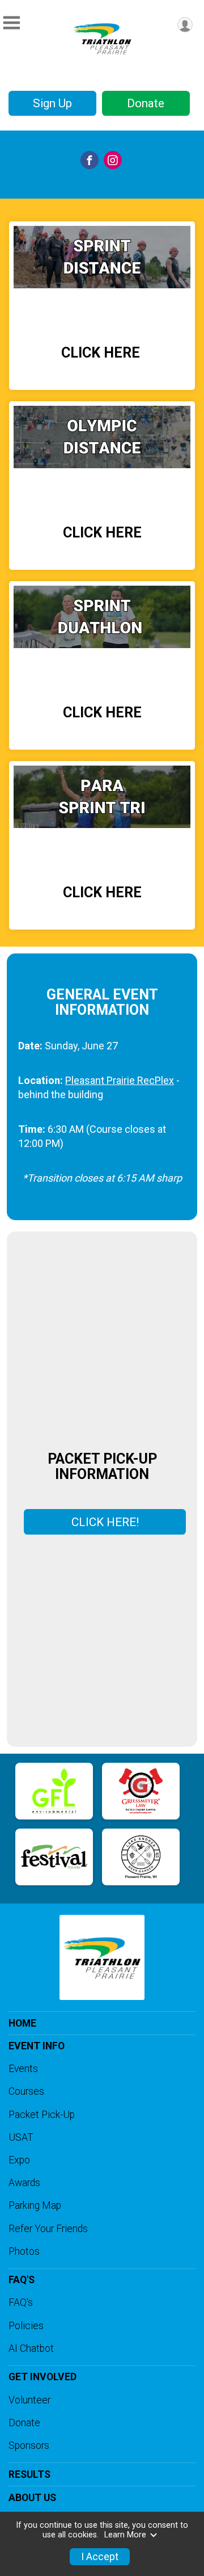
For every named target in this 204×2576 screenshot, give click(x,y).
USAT (21, 2137)
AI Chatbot (31, 2348)
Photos (24, 2251)
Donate (146, 103)
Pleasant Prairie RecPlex (120, 1080)
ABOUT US (32, 2498)
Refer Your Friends (48, 2229)
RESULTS (29, 2474)
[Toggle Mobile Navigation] (11, 23)
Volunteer (29, 2400)
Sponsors (29, 2445)
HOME (22, 2023)
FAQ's (21, 2302)
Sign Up (52, 103)
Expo (19, 2160)
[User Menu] (185, 25)
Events (23, 2069)
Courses (26, 2091)
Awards (24, 2183)
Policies (26, 2326)
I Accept (100, 2557)
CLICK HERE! (105, 1522)
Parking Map (35, 2205)
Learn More (125, 2535)
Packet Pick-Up (42, 2115)
